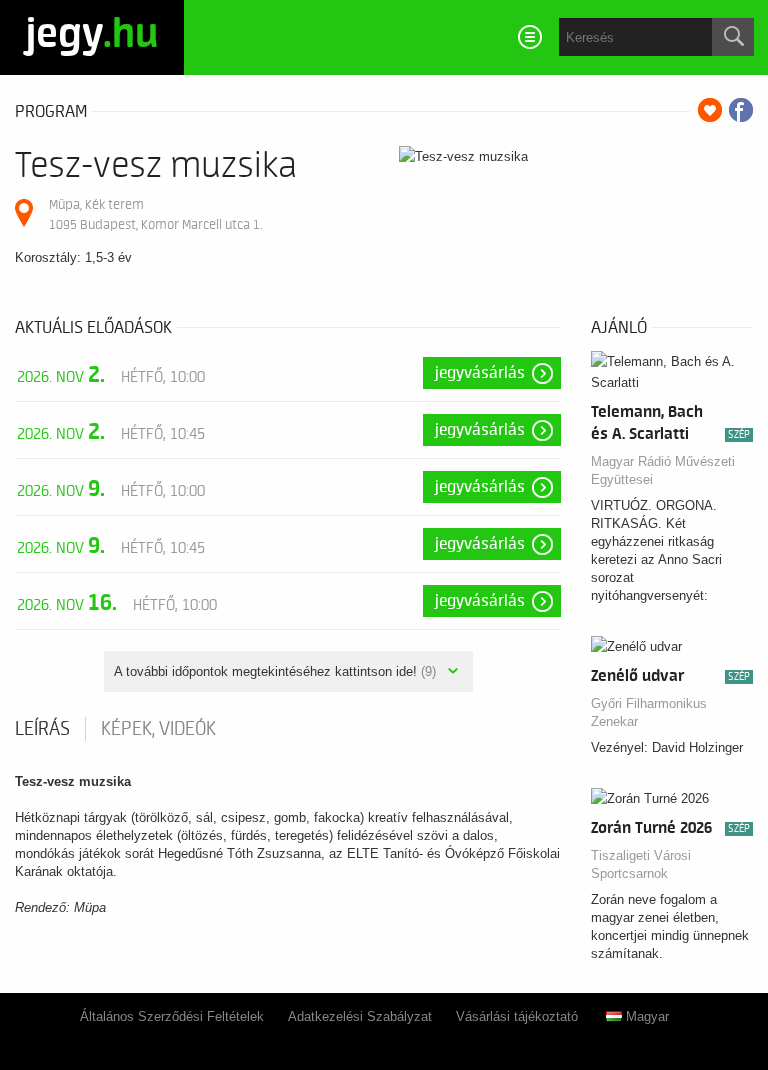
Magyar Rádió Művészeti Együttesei (663, 470)
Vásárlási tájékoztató (517, 1016)
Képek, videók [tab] (158, 729)
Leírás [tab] (42, 729)
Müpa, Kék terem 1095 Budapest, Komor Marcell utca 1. (155, 214)
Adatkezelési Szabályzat (360, 1016)
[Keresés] (733, 37)
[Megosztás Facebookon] (741, 110)
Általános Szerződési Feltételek (172, 1016)
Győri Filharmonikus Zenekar (649, 712)
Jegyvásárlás (480, 373)
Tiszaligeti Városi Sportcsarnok (641, 864)
